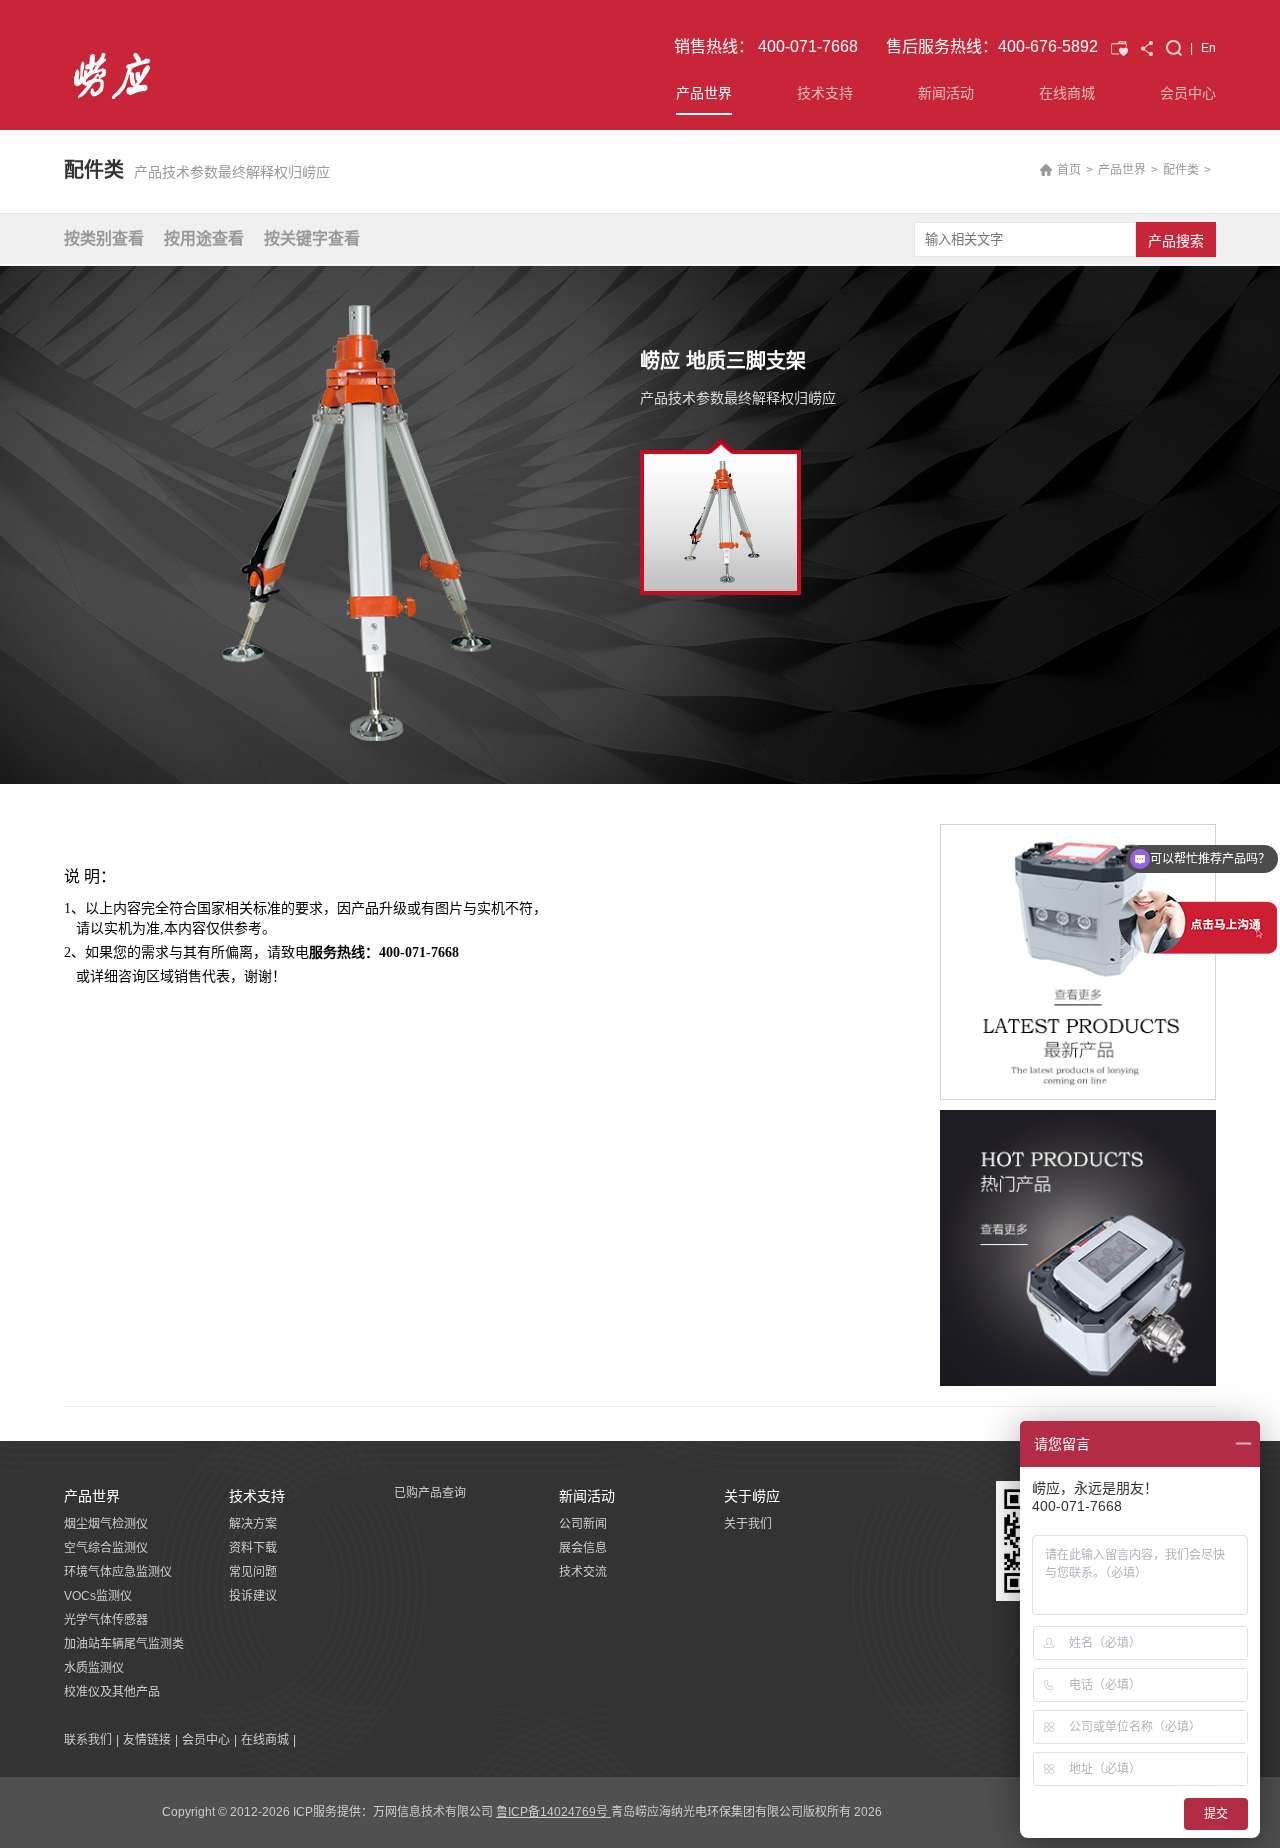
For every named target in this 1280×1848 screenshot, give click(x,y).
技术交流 (583, 1572)
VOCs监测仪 (98, 1596)
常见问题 (253, 1572)
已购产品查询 (430, 1493)
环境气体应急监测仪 (118, 1572)
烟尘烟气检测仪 (106, 1524)
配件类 (1181, 170)
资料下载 (253, 1548)
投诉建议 (253, 1596)
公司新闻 (583, 1524)
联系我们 (88, 1740)
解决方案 (253, 1524)
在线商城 (1067, 93)
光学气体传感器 (106, 1620)
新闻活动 (946, 93)
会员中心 (1188, 93)
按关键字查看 (312, 238)
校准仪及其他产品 (112, 1692)
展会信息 (583, 1548)
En (1208, 48)
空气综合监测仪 (106, 1548)
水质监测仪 (94, 1668)
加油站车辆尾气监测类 (124, 1644)
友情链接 (147, 1740)
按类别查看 (104, 238)
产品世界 (704, 93)
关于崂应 (752, 1496)
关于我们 (748, 1524)
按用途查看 (204, 238)
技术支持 (825, 93)
